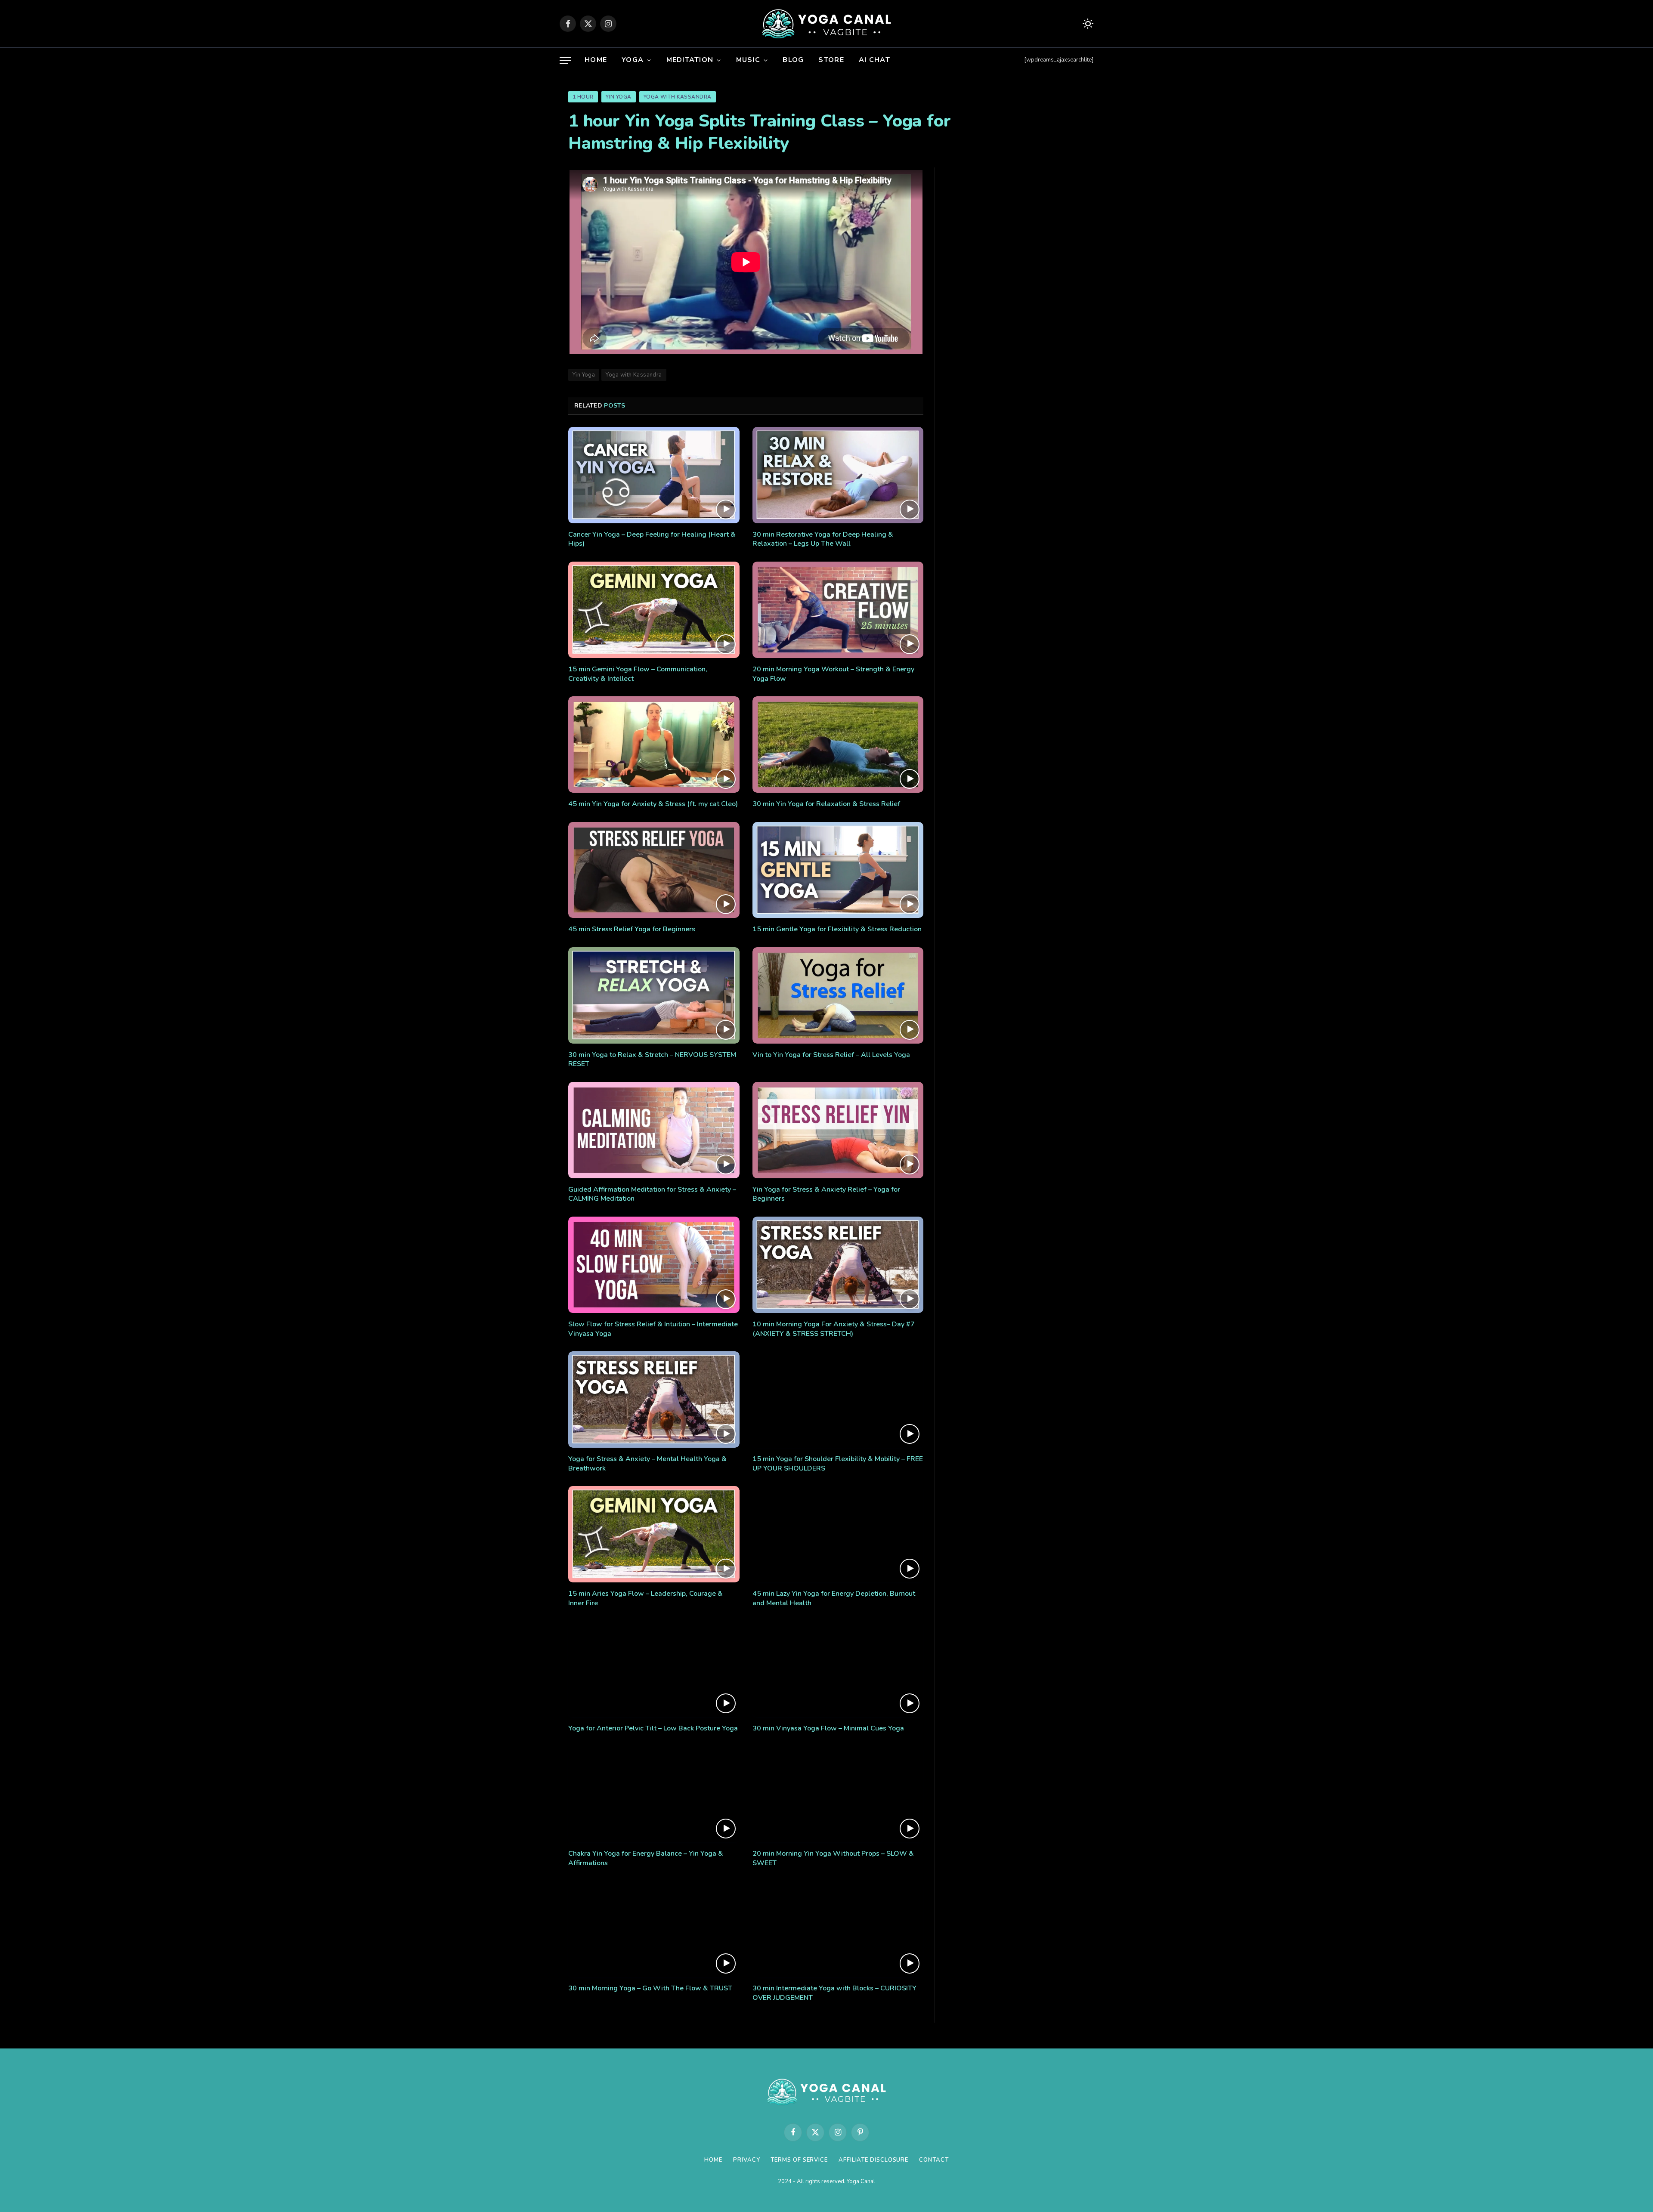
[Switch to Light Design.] (1087, 24)
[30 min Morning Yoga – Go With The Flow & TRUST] (654, 1929)
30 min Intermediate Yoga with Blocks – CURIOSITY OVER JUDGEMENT (834, 1993)
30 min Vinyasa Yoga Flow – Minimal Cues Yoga (828, 1729)
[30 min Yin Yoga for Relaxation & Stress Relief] (838, 745)
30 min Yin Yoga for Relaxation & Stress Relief (826, 804)
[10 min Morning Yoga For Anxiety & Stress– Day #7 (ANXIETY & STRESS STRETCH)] (838, 1265)
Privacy (746, 2160)
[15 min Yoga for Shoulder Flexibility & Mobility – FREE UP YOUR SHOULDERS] (838, 1399)
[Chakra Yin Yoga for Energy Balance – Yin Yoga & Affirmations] (654, 1795)
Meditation (690, 60)
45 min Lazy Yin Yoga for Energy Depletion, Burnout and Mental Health (834, 1599)
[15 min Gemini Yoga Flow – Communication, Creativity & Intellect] (654, 610)
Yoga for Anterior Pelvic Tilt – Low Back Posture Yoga (653, 1729)
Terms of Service (799, 2160)
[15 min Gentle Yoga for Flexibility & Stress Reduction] (838, 870)
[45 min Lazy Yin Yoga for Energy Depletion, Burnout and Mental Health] (838, 1534)
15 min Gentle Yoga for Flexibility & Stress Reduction (837, 929)
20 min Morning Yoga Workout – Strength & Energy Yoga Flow (833, 674)
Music (748, 60)
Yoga (633, 60)
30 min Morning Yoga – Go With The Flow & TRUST (650, 1988)
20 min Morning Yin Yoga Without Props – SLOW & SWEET (833, 1858)
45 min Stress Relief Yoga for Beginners (632, 929)
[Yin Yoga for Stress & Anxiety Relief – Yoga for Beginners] (838, 1130)
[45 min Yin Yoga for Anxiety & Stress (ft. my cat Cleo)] (654, 745)
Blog (793, 60)
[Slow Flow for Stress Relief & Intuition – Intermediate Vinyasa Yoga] (654, 1265)
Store (831, 60)
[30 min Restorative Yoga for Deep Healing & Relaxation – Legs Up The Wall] (838, 475)
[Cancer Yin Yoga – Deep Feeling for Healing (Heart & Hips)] (654, 475)
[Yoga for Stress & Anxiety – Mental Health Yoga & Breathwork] (654, 1399)
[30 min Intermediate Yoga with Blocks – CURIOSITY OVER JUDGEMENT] (838, 1929)
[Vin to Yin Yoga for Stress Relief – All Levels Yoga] (838, 995)
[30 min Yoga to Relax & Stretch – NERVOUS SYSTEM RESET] (654, 995)
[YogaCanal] (827, 24)
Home (596, 60)
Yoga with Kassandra (678, 97)
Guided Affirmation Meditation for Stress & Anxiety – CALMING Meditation (652, 1194)
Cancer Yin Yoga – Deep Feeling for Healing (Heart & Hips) (652, 539)
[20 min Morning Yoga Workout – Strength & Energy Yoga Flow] (838, 610)
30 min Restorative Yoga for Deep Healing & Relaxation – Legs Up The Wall (823, 539)
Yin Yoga (619, 97)
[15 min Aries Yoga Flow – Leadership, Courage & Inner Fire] (654, 1534)
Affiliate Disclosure (873, 2160)
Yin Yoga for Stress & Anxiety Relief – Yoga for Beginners (826, 1194)
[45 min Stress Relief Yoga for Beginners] (654, 870)
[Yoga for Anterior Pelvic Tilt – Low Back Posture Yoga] (654, 1669)
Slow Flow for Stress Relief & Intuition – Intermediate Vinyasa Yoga (653, 1329)
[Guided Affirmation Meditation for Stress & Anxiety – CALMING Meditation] (654, 1130)
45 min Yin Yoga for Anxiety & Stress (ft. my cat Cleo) (653, 804)
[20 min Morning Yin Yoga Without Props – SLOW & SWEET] (838, 1795)
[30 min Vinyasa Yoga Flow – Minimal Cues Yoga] (838, 1669)
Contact (934, 2160)
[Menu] (565, 60)
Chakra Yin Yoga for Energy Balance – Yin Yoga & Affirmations (646, 1858)
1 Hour (583, 97)
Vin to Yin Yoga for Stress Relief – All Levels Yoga (831, 1055)
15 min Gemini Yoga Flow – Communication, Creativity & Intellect (638, 674)
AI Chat (874, 60)
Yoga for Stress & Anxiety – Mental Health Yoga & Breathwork (647, 1464)
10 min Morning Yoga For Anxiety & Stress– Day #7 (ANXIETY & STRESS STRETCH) (834, 1329)
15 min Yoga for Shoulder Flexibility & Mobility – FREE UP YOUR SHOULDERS (838, 1464)
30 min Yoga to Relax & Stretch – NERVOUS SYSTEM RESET (652, 1060)
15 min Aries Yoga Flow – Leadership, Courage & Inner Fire (645, 1599)
